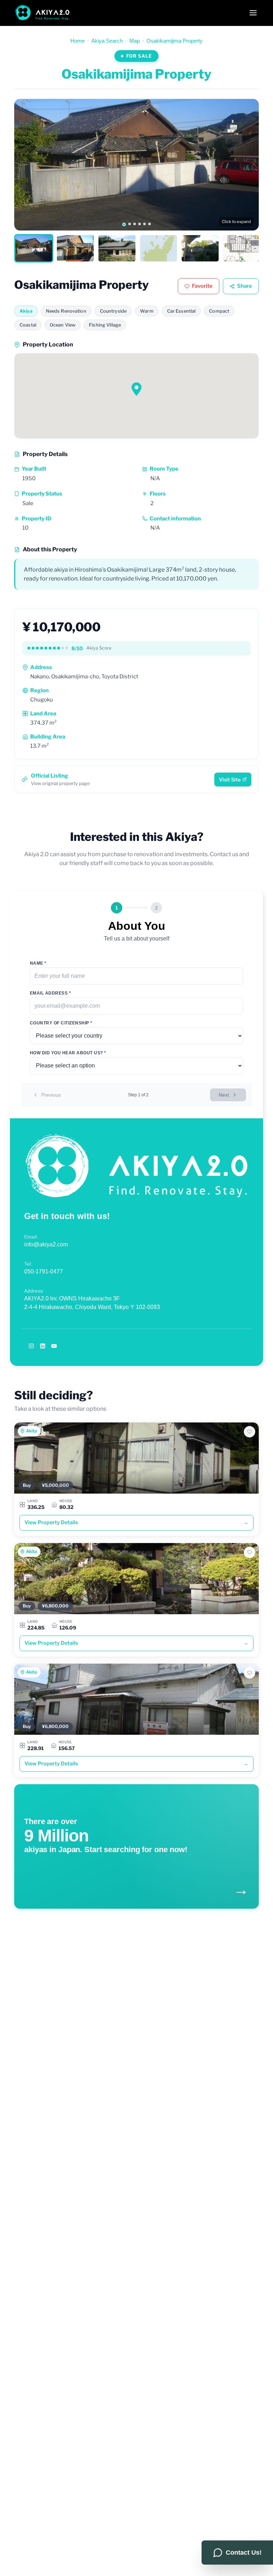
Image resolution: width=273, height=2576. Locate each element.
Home (77, 41)
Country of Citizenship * (61, 1023)
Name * (38, 963)
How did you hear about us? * (68, 1053)
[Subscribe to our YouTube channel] (54, 1346)
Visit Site (230, 780)
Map (135, 41)
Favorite (202, 286)
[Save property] (250, 1432)
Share (245, 286)
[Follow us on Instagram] (31, 1346)
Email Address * (50, 993)
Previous (51, 1095)
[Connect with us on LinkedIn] (43, 1346)
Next (224, 1095)
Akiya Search (107, 41)
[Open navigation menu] (253, 13)
